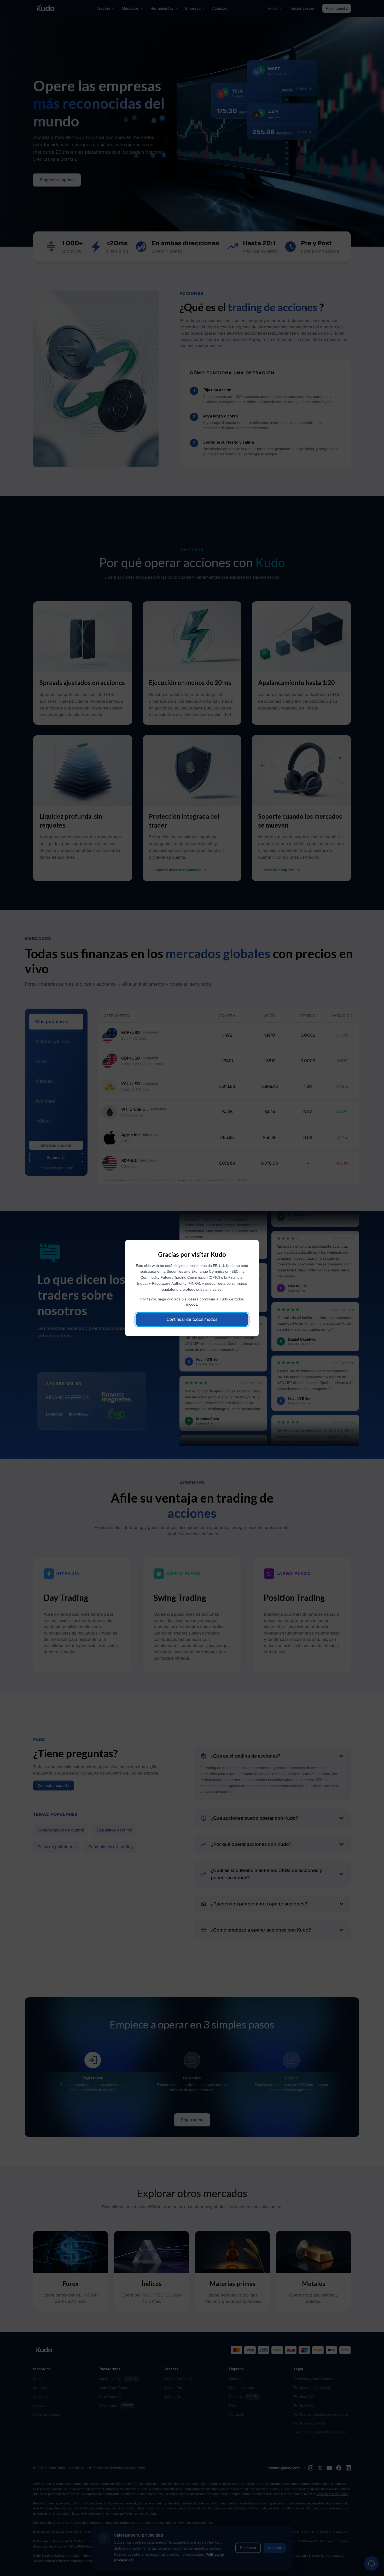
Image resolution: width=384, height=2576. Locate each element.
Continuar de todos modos (192, 1319)
